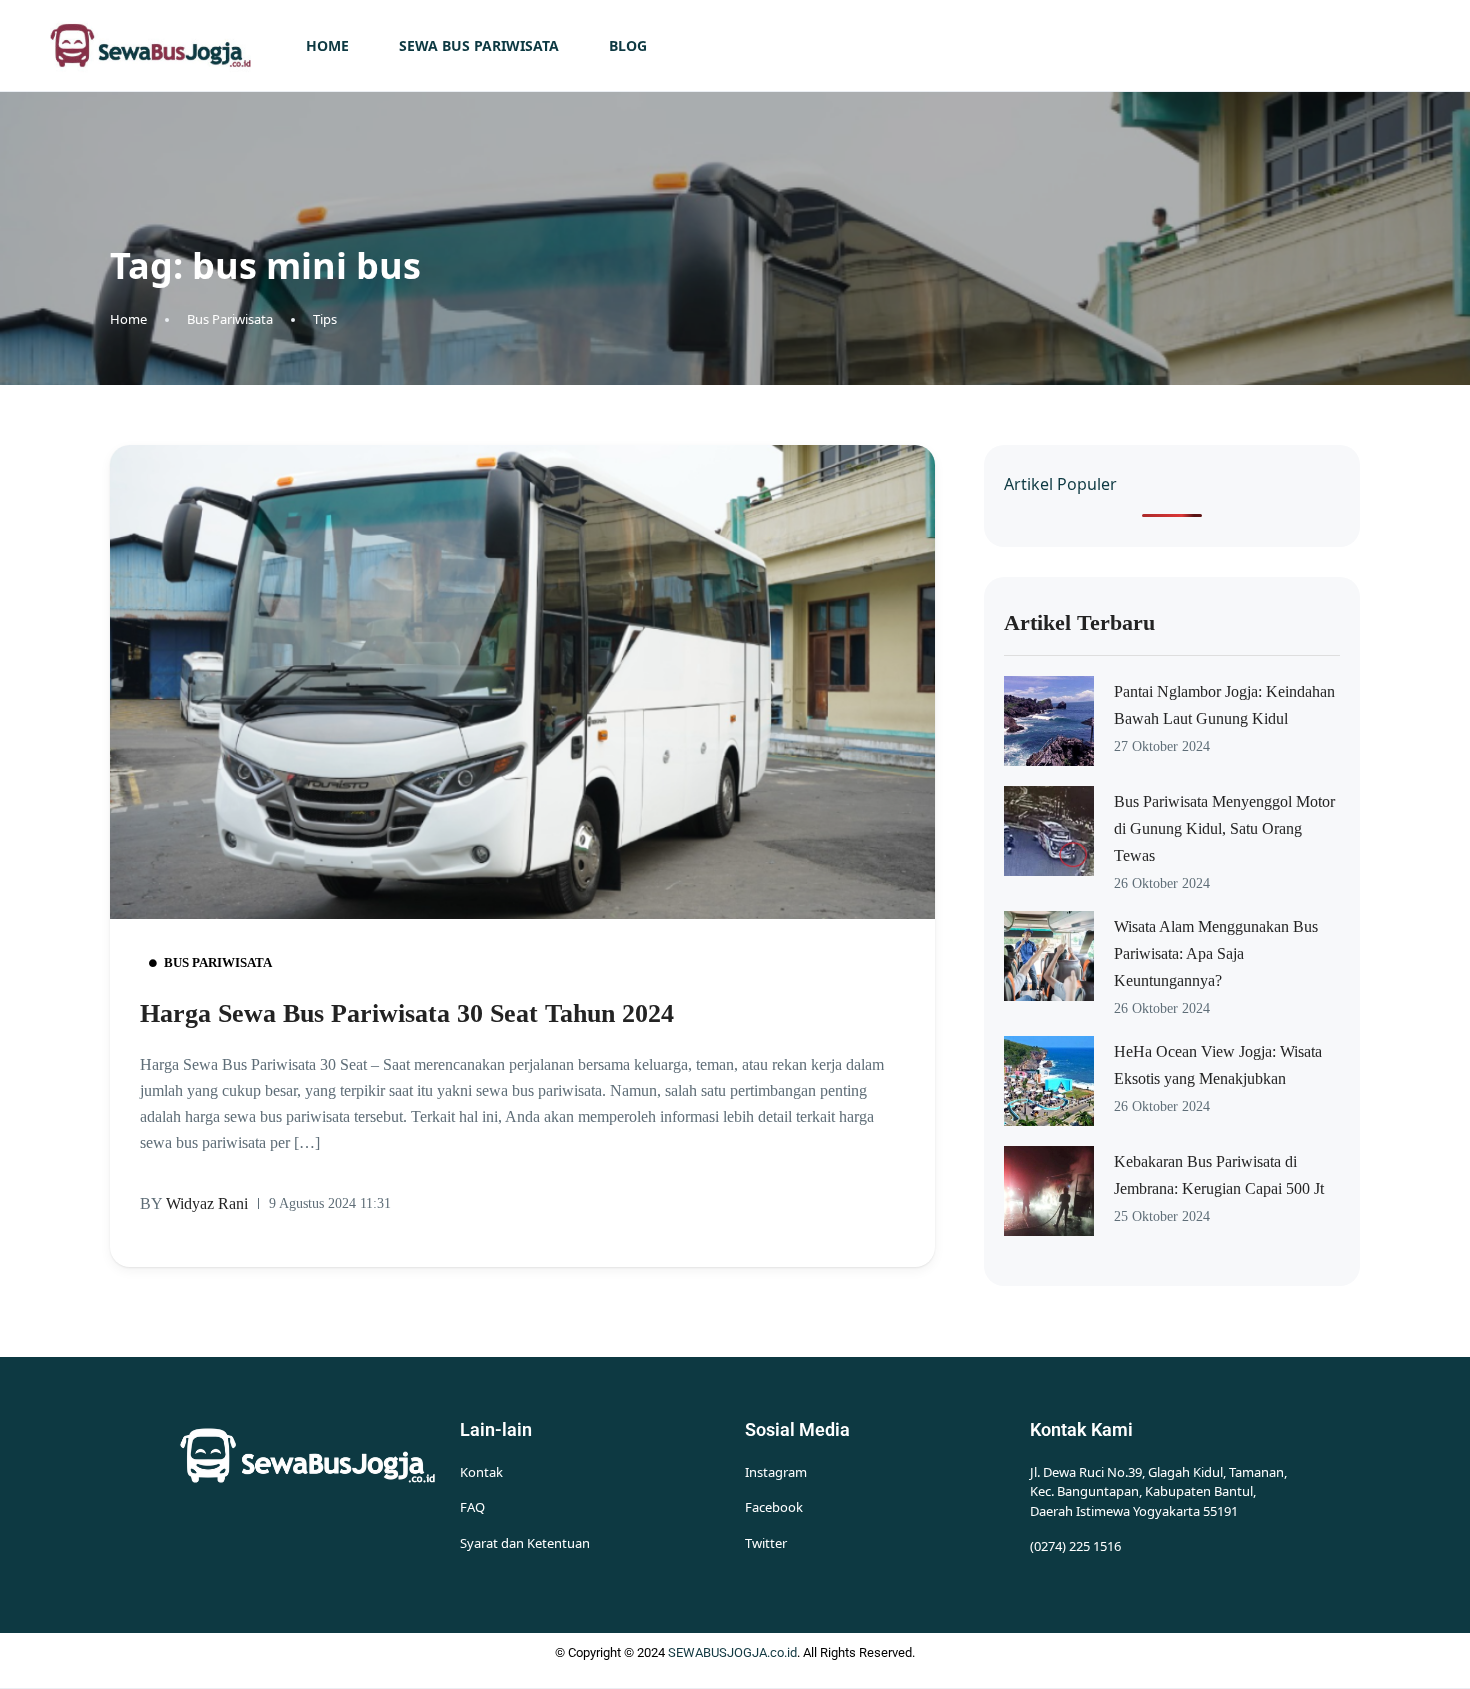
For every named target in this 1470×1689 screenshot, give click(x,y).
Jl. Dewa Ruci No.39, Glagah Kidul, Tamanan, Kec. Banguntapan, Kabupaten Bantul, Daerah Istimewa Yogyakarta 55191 (1158, 1491)
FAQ (472, 1507)
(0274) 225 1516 (1075, 1546)
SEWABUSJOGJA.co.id (732, 1652)
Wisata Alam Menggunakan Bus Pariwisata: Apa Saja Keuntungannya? (1216, 953)
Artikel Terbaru (1079, 622)
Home (327, 45)
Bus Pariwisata (230, 319)
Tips (325, 319)
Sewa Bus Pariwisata (479, 45)
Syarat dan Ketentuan (525, 1543)
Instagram (776, 1472)
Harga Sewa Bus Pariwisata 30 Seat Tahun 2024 (407, 1013)
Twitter (766, 1543)
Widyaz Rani (194, 1203)
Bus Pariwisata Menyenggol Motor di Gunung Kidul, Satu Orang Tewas (1224, 828)
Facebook (774, 1507)
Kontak (481, 1472)
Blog (628, 45)
